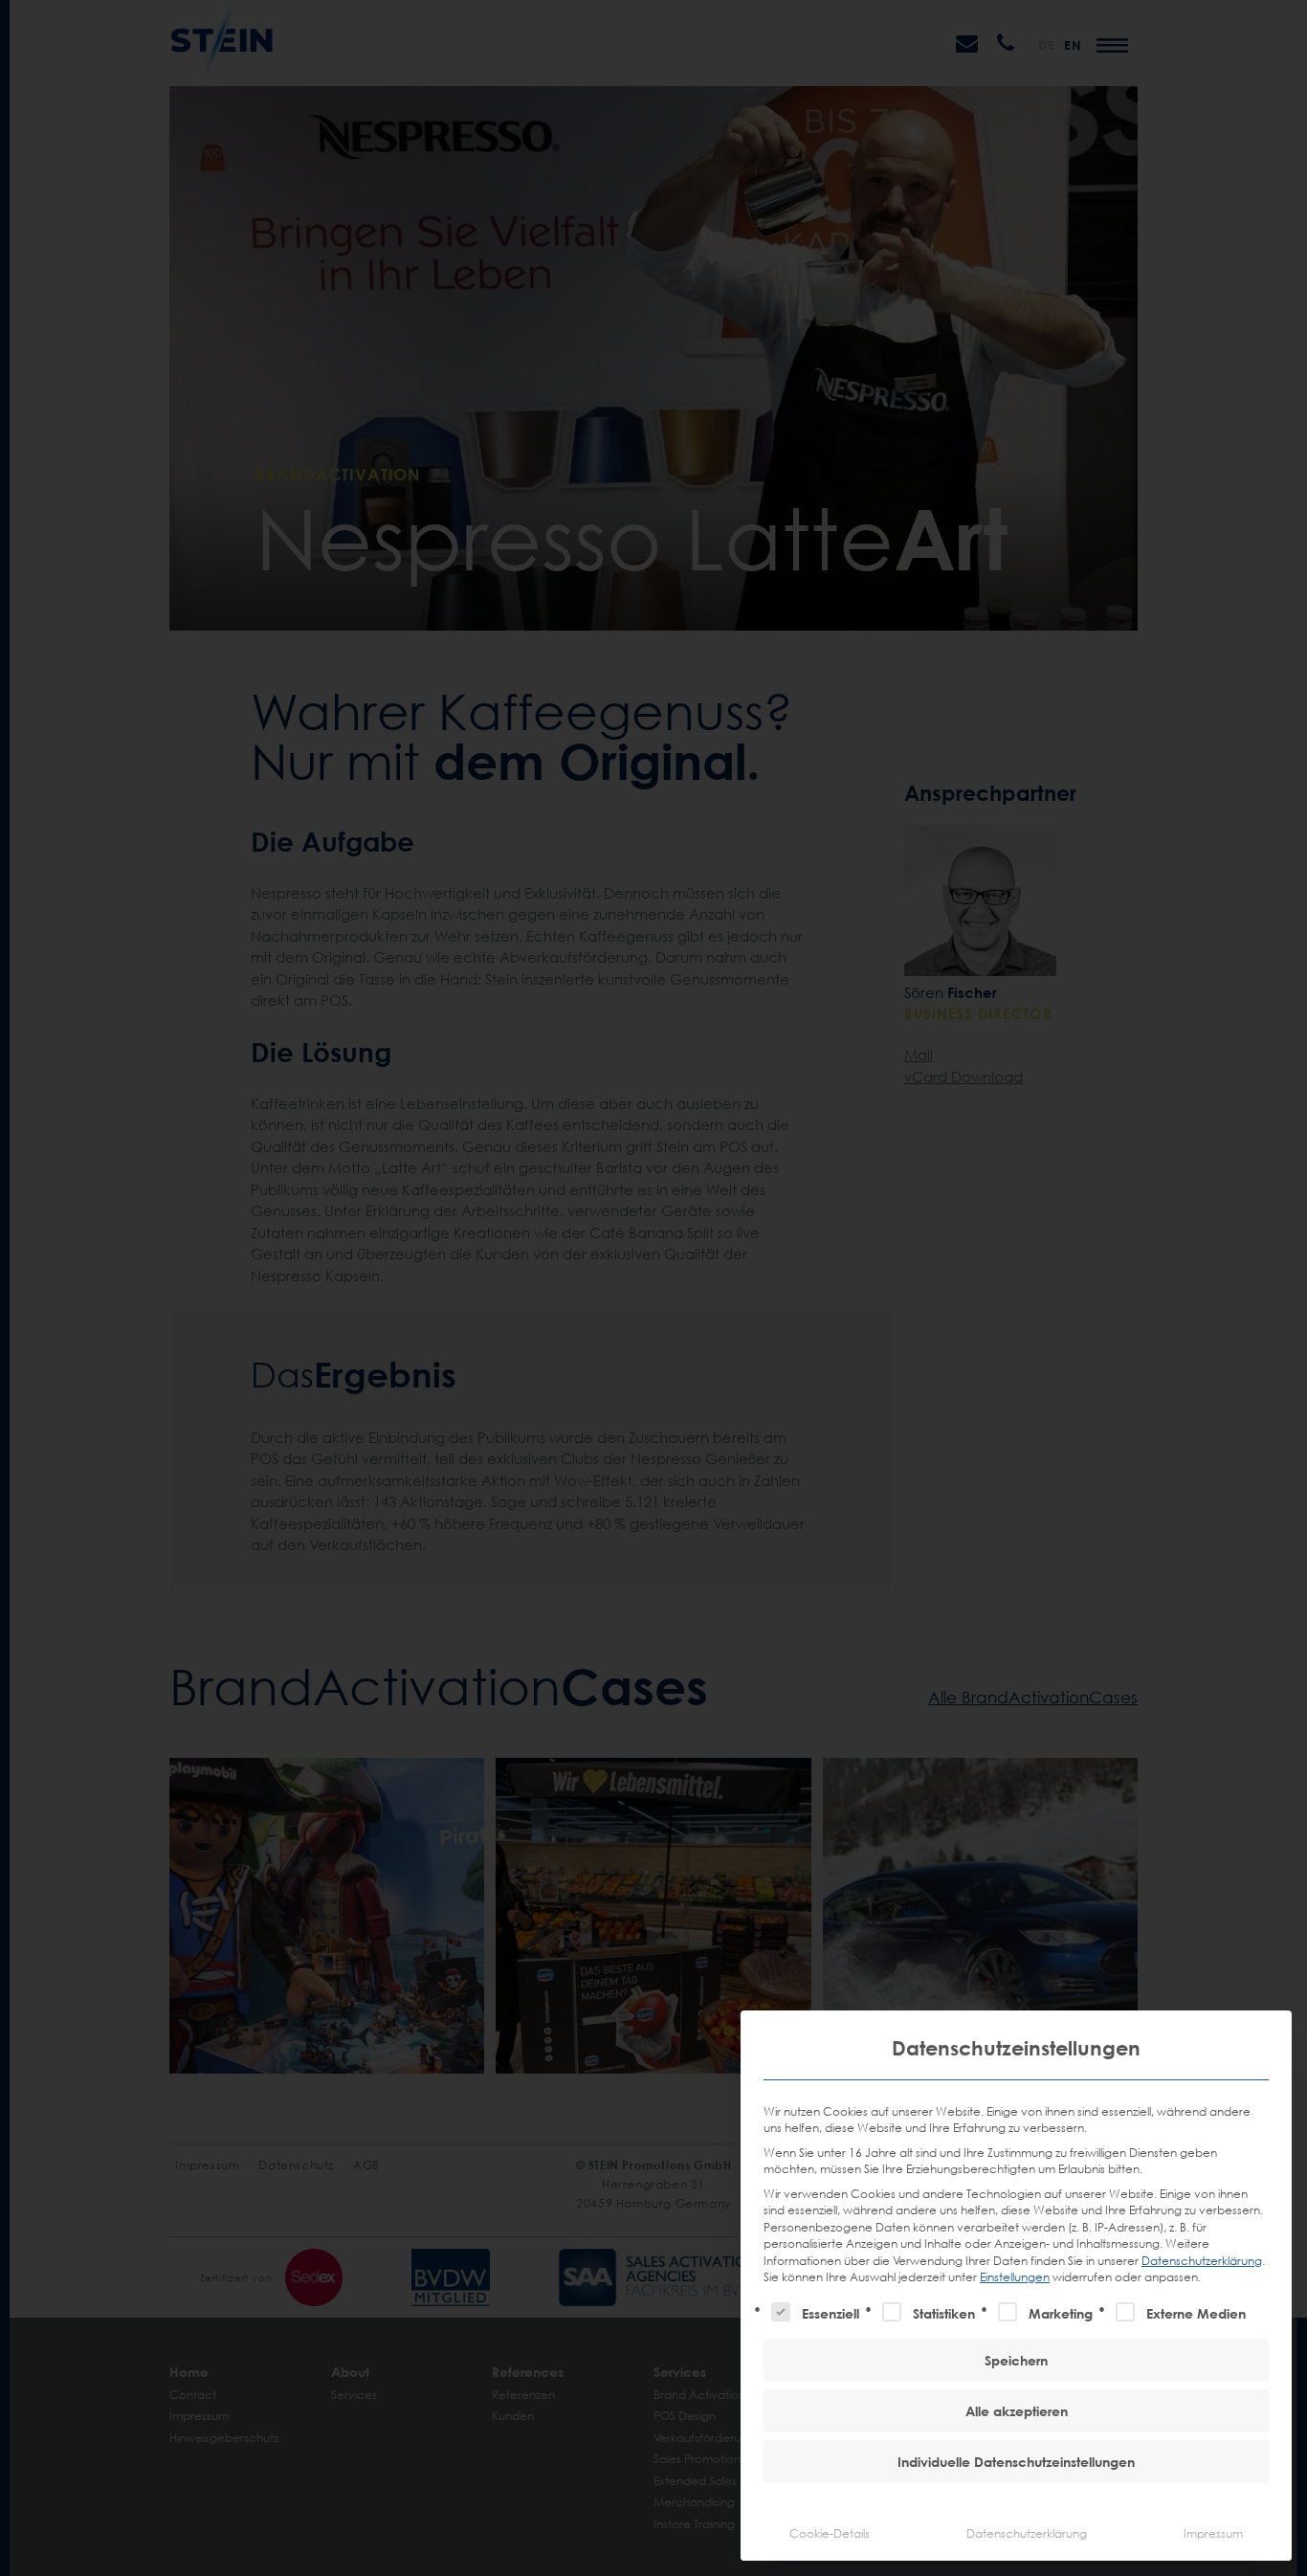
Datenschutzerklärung (1202, 2261)
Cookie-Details (830, 2533)
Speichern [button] (1016, 2360)
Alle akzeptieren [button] (1017, 2411)
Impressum (1213, 2533)
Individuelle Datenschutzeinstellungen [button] (1016, 2462)
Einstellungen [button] (1015, 2277)
